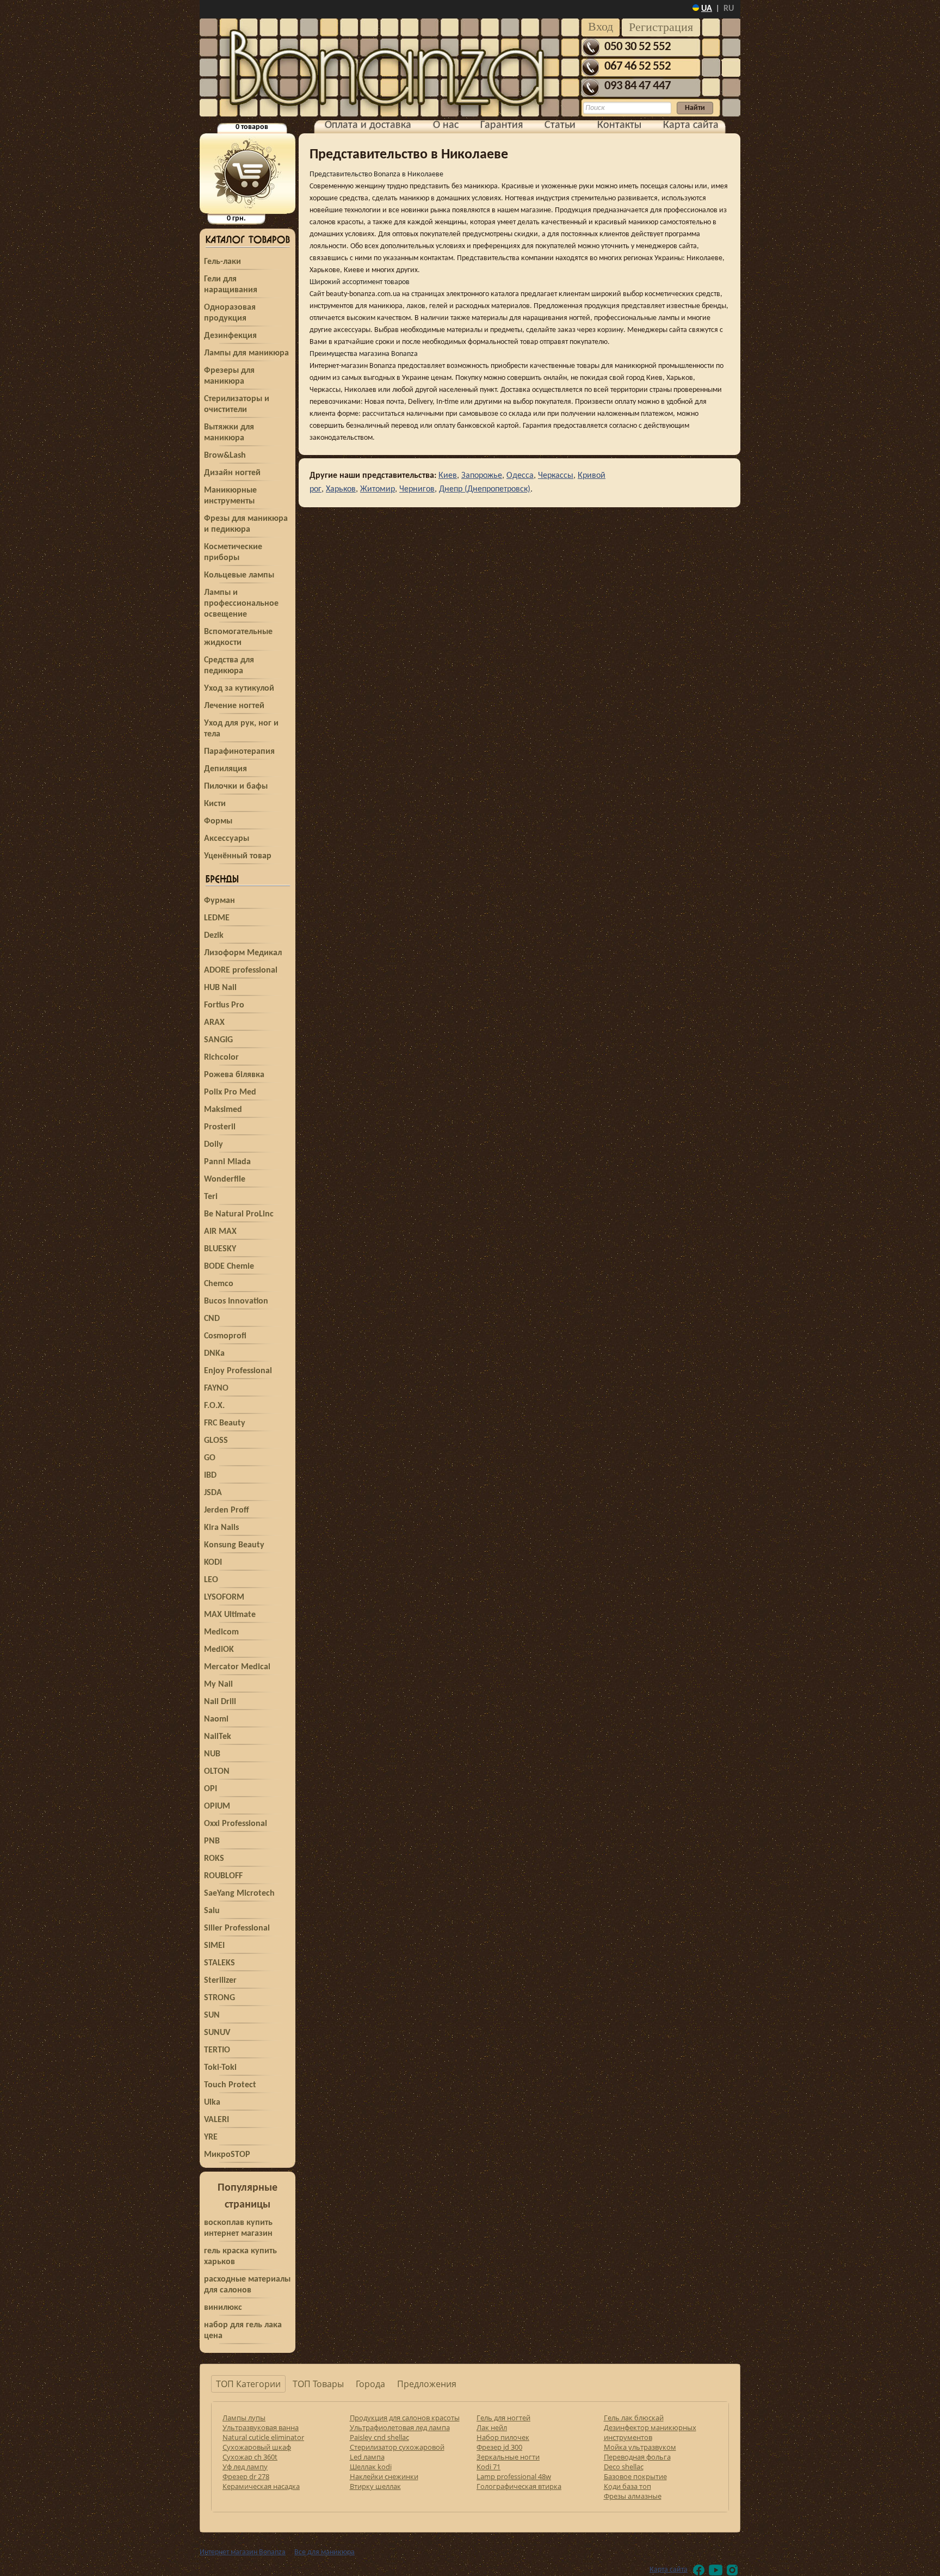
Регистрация (661, 27)
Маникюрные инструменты (230, 496)
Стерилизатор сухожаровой (397, 2447)
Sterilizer (220, 1981)
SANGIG (218, 1040)
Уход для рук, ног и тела (241, 729)
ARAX (214, 1023)
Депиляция (225, 769)
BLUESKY (220, 1249)
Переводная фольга (637, 2457)
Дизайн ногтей (232, 473)
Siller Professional (237, 1928)
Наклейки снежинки (384, 2476)
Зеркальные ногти (508, 2457)
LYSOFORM (224, 1597)
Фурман (219, 901)
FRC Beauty (225, 1423)
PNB (212, 1841)
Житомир (378, 489)
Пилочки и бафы (236, 786)
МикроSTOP (227, 2155)
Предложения (427, 2384)
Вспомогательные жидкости (238, 637)
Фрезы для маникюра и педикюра (246, 524)
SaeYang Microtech (239, 1893)
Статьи (560, 125)
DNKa (214, 1354)
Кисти (215, 804)
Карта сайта (691, 125)
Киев (448, 476)
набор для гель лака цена (243, 2331)
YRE (211, 2137)
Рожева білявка (234, 1075)
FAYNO (216, 1388)
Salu (212, 1911)
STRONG (219, 1998)
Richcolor (221, 1058)
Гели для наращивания (231, 285)
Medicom (221, 1632)
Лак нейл (492, 2427)
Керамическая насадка (261, 2486)
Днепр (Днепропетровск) (485, 489)
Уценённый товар (238, 856)
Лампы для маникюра (246, 353)
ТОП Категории (248, 2384)
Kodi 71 (488, 2467)
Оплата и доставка (368, 125)
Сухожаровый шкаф (257, 2447)
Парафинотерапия (239, 752)
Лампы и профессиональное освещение (241, 604)
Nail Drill (220, 1702)
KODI (213, 1563)
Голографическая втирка (519, 2486)
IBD (210, 1475)
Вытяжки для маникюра (229, 433)
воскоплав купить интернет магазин (238, 2228)
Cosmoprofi (225, 1336)
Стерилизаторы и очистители (237, 404)
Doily (214, 1145)
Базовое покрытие (635, 2476)
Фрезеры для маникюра (229, 376)
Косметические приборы (233, 552)
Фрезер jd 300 (499, 2447)
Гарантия (502, 125)
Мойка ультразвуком (640, 2447)
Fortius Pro (224, 1005)
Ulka (212, 2102)
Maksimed (223, 1110)
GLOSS (216, 1441)
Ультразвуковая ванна (261, 2427)
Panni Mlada (227, 1162)
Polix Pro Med (230, 1092)
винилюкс (223, 2308)
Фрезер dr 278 (246, 2476)
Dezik (214, 936)
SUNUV (217, 2033)
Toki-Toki (220, 2068)
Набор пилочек (503, 2437)
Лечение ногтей (234, 706)
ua (707, 9)
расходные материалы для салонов (247, 2285)
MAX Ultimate (230, 1615)
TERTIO (217, 2050)
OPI (211, 1789)
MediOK (219, 1650)
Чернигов (417, 489)
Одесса (520, 476)
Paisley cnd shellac (379, 2437)
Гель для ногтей (503, 2418)
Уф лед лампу (245, 2467)
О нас (446, 125)
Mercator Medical (237, 1667)
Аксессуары (227, 839)
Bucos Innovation (236, 1301)
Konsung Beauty (234, 1545)
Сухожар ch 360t (250, 2457)
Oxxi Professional (236, 1824)
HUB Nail (220, 988)
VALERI (217, 2120)
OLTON (217, 1772)
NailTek (218, 1737)
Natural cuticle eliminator (263, 2437)
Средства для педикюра (229, 666)
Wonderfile (225, 1179)
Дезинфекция (230, 336)
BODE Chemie (229, 1267)
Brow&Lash (225, 456)
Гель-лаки (222, 262)
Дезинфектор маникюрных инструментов (650, 2432)
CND (212, 1319)
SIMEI (214, 1946)
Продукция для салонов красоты (405, 2418)
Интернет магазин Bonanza (243, 2552)
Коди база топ (627, 2486)
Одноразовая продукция (230, 313)
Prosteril (220, 1127)
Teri (211, 1197)
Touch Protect (230, 2085)
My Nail (218, 1684)
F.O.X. (214, 1406)
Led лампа (367, 2457)
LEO (211, 1580)
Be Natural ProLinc (239, 1214)
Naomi (216, 1719)
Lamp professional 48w (514, 2476)
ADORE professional (241, 970)
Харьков (341, 489)
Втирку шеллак (375, 2486)
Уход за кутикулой (239, 688)
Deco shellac (624, 2467)
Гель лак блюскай (634, 2418)
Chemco (219, 1284)
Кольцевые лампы (239, 575)
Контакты (619, 125)
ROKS (214, 1859)
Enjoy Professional (238, 1371)
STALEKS (219, 1963)
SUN (212, 2015)
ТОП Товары (318, 2384)
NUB (212, 1754)
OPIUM (217, 1806)
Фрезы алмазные (633, 2496)
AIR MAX (220, 1232)
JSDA (213, 1493)
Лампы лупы (244, 2418)
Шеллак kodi (371, 2467)
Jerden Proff (227, 1510)
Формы (218, 821)
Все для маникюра (324, 2552)
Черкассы (556, 476)
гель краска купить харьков (240, 2257)
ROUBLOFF (223, 1876)
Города (370, 2384)
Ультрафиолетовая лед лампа (400, 2427)
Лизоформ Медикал (243, 953)
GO (210, 1458)
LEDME (217, 918)
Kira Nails (221, 1528)
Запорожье (482, 476)
